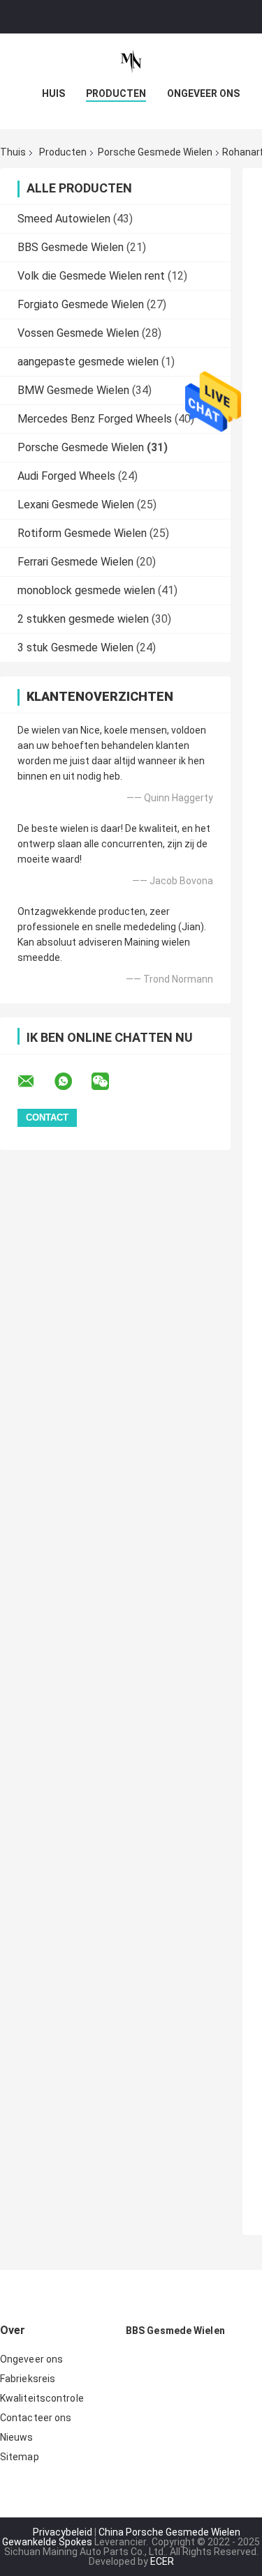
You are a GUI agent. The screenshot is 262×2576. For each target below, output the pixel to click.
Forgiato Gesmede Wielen (81, 304)
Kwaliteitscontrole (42, 2398)
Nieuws (17, 2437)
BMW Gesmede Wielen (73, 390)
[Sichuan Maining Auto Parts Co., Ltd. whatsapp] (72, 1082)
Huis (53, 93)
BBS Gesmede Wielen (71, 247)
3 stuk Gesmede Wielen (75, 647)
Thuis (13, 152)
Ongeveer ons (203, 93)
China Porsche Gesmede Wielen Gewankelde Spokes (121, 2537)
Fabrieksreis (28, 2379)
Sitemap (20, 2457)
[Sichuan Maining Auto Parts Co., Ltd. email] (35, 1082)
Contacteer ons (36, 2418)
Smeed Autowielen (64, 219)
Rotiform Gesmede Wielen (82, 533)
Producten (116, 93)
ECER (162, 2561)
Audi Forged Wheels (66, 476)
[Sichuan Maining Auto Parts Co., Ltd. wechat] (109, 1082)
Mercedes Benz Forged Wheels (95, 419)
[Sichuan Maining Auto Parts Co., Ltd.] (131, 61)
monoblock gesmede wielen (86, 590)
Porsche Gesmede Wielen (155, 152)
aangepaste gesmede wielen (88, 362)
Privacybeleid (63, 2532)
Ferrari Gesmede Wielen (75, 562)
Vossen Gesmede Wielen (78, 333)
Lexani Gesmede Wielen (76, 505)
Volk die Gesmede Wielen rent (91, 276)
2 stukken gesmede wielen (83, 619)
